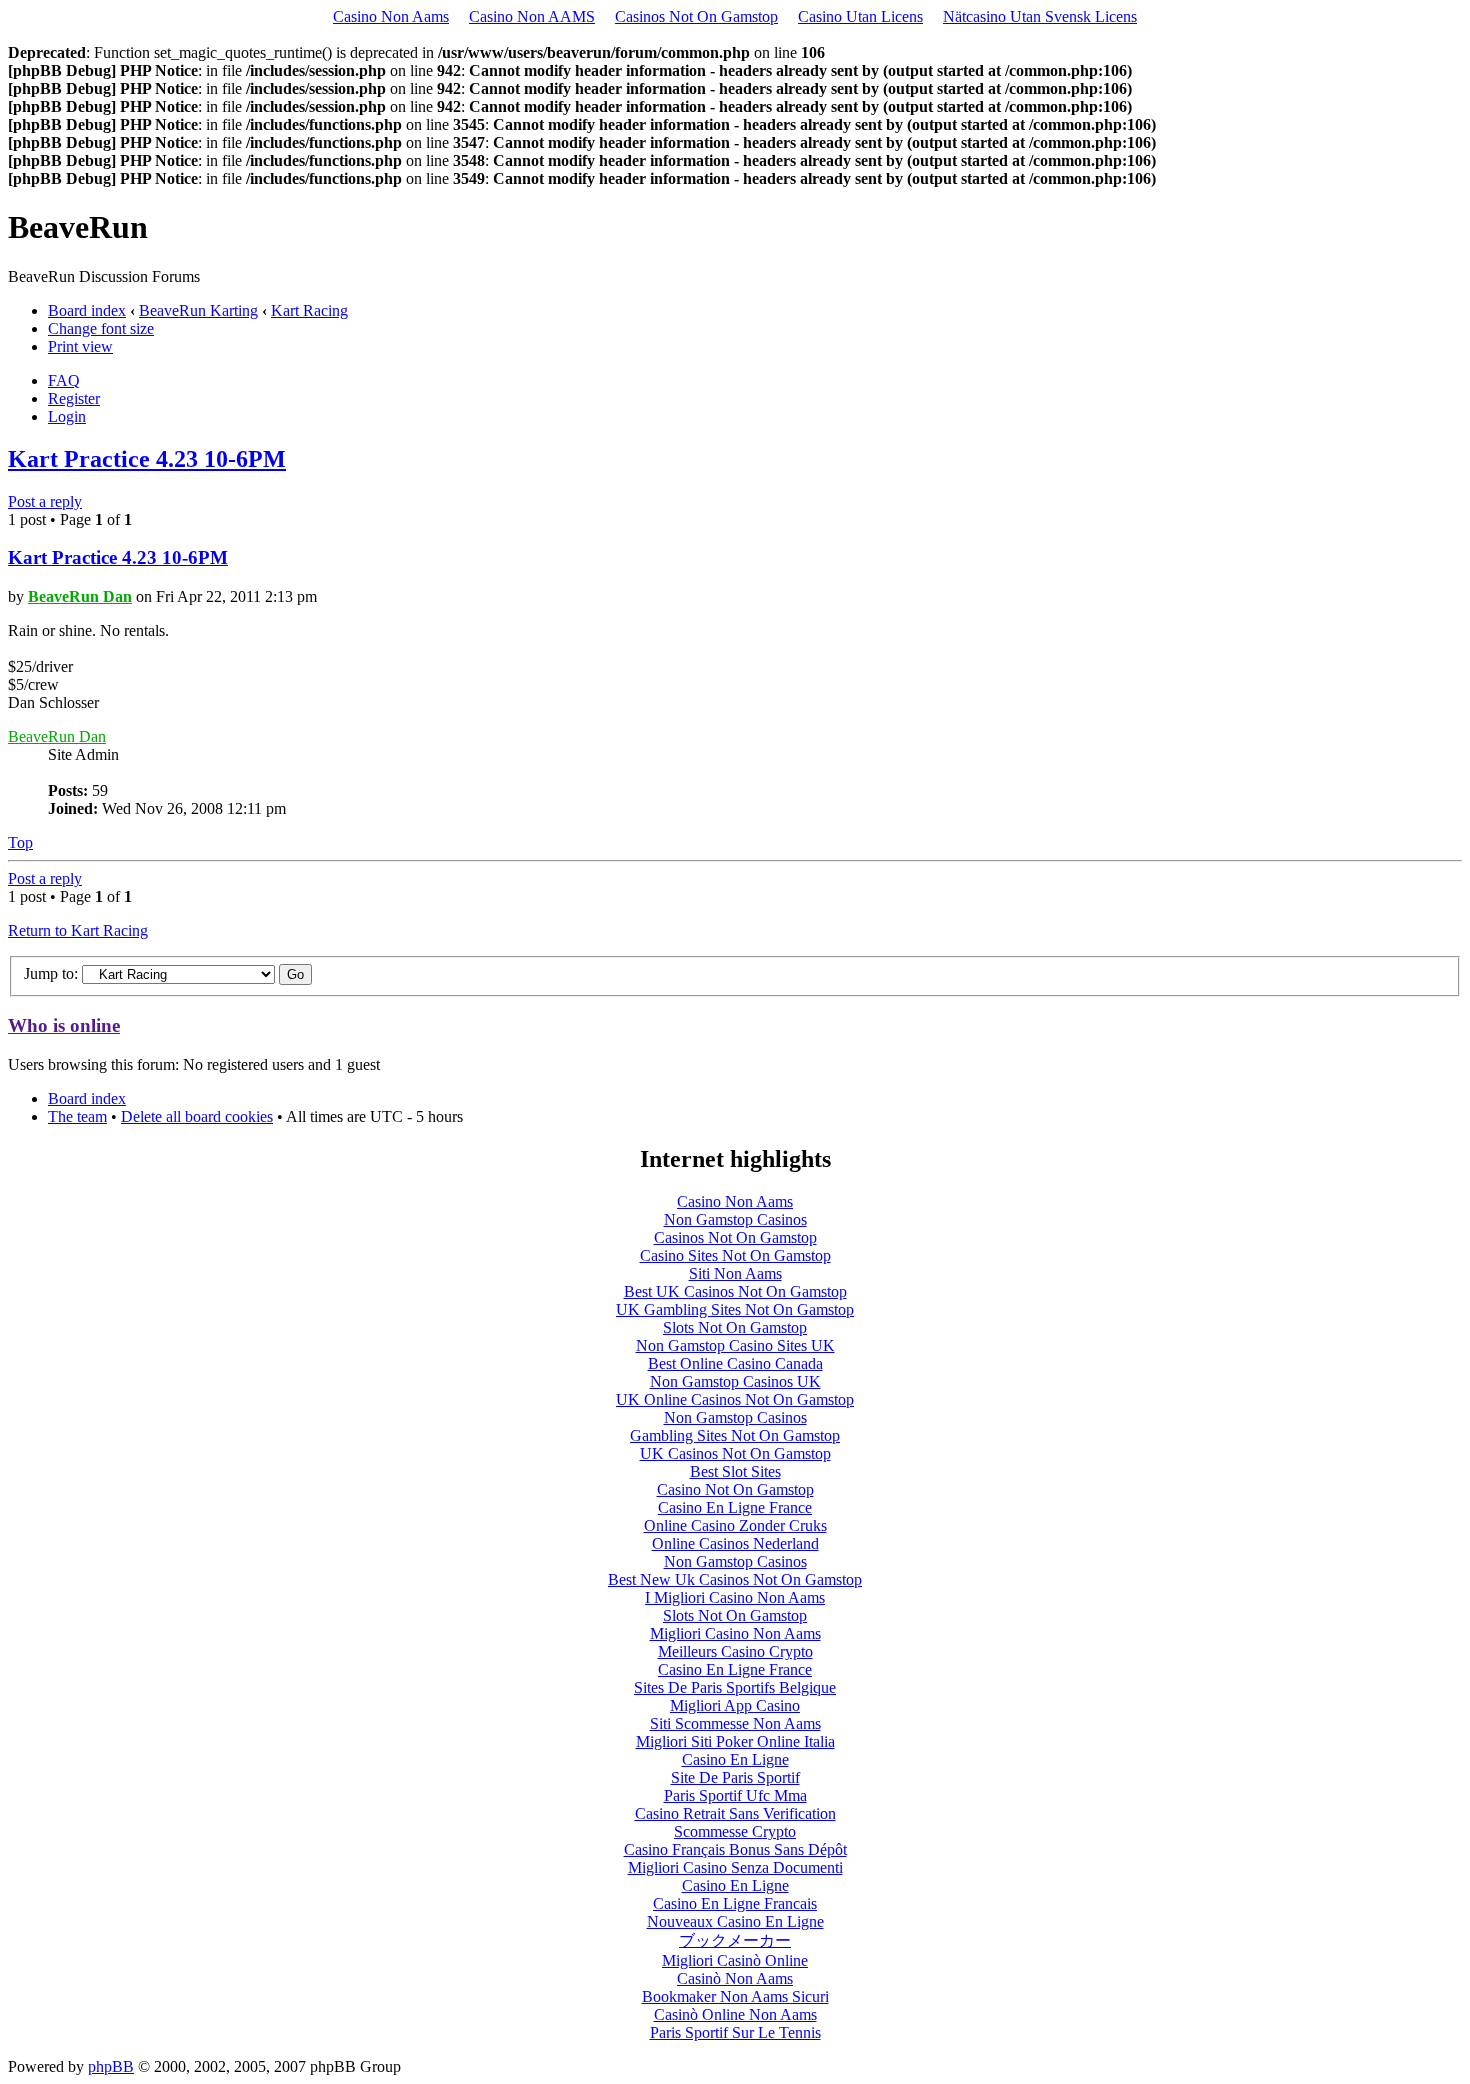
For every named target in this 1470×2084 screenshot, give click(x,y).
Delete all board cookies (197, 1116)
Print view (80, 346)
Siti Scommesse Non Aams (735, 1723)
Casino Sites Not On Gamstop (735, 1255)
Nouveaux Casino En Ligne (735, 1921)
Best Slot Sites (735, 1471)
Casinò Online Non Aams (735, 2014)
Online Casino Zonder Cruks (735, 1525)
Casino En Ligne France (735, 1507)
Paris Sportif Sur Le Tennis (735, 2032)
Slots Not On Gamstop (735, 1327)
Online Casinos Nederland (735, 1543)
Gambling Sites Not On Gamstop (735, 1435)
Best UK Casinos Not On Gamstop (735, 1291)
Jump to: (51, 973)
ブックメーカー (735, 1940)
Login (67, 416)
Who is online (64, 1025)
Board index (87, 310)
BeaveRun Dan (80, 596)
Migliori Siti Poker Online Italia (735, 1741)
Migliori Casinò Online (735, 1960)
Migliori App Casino (735, 1705)
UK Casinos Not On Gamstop (735, 1453)
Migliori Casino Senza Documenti (735, 1867)
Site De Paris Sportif (735, 1777)
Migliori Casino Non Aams (735, 1633)
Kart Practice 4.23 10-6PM (147, 459)
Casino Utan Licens (860, 16)
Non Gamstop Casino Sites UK (735, 1345)
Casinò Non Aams (735, 1978)
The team (77, 1116)
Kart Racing (309, 310)
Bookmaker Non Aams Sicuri (735, 1996)
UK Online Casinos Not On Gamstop (735, 1399)
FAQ (64, 380)
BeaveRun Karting (198, 310)
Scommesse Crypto (735, 1831)
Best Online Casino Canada (735, 1363)
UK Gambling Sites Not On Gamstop (735, 1309)
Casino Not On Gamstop (735, 1489)
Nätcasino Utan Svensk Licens (1040, 16)
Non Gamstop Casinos (735, 1219)
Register (74, 398)
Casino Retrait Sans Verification (735, 1813)
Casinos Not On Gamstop (696, 16)
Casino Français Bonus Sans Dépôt (735, 1849)
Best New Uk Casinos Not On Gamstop (735, 1579)
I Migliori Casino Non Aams (735, 1597)
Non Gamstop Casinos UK (735, 1381)
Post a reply (45, 501)
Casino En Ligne (735, 1759)
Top (20, 842)
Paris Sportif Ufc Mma (735, 1795)
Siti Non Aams (735, 1273)
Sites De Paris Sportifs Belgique (735, 1687)
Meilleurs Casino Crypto (735, 1651)
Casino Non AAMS (532, 16)
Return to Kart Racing (78, 930)
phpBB (111, 2066)
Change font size (101, 328)
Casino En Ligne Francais (735, 1903)
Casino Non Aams (391, 16)
